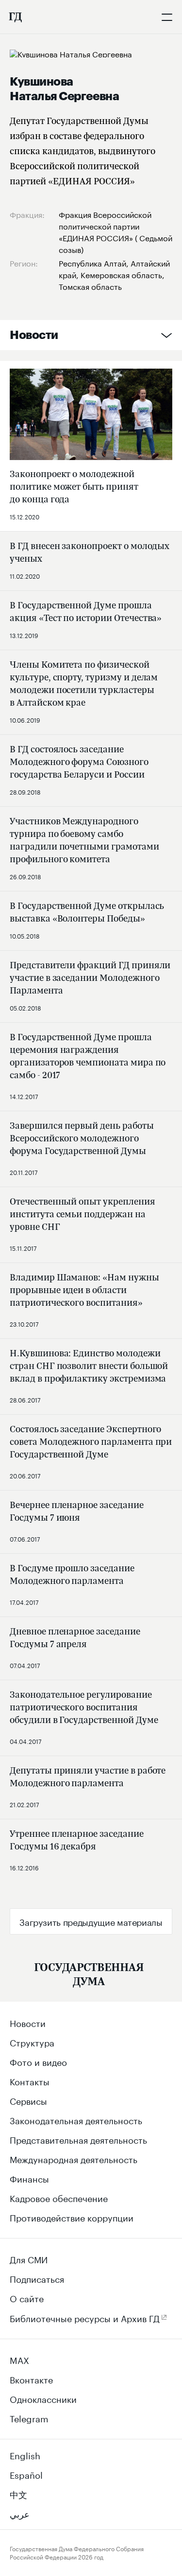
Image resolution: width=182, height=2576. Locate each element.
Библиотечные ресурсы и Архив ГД (85, 2317)
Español (26, 2474)
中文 (18, 2493)
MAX (19, 2359)
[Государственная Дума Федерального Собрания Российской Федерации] (15, 17)
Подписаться (37, 2278)
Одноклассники (43, 2398)
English (25, 2454)
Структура (32, 2042)
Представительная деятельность (78, 2139)
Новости (34, 335)
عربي (20, 2513)
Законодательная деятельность (76, 2119)
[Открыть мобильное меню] (167, 17)
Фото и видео (38, 2061)
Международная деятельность (74, 2158)
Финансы (29, 2178)
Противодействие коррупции (72, 2217)
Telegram (29, 2417)
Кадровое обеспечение (59, 2197)
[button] (91, 1921)
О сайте (27, 2297)
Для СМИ (29, 2258)
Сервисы (28, 2100)
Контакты (30, 2080)
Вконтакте (31, 2379)
